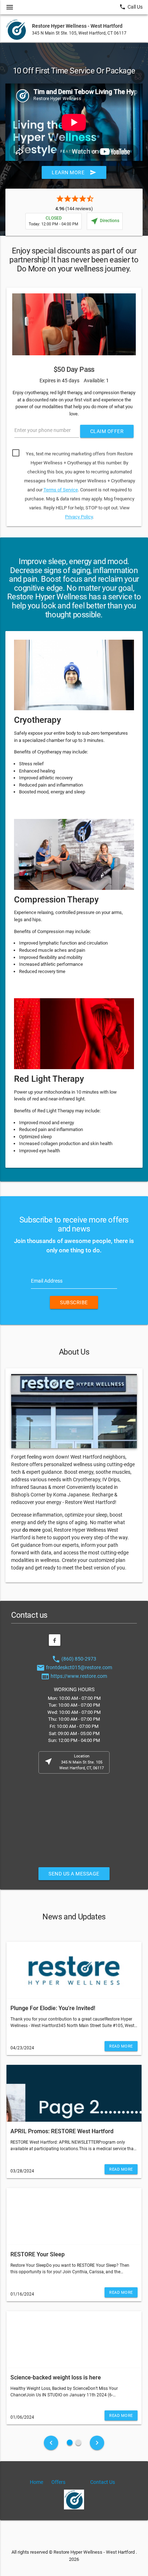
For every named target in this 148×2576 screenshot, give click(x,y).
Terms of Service (61, 490)
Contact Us (103, 2482)
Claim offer (107, 431)
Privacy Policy (79, 517)
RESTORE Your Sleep (38, 2254)
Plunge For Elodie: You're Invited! (53, 2008)
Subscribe (74, 1302)
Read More (121, 2046)
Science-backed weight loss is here (56, 2377)
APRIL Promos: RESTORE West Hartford (62, 2131)
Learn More (74, 172)
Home (36, 2482)
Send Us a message (74, 1874)
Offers (58, 2482)
